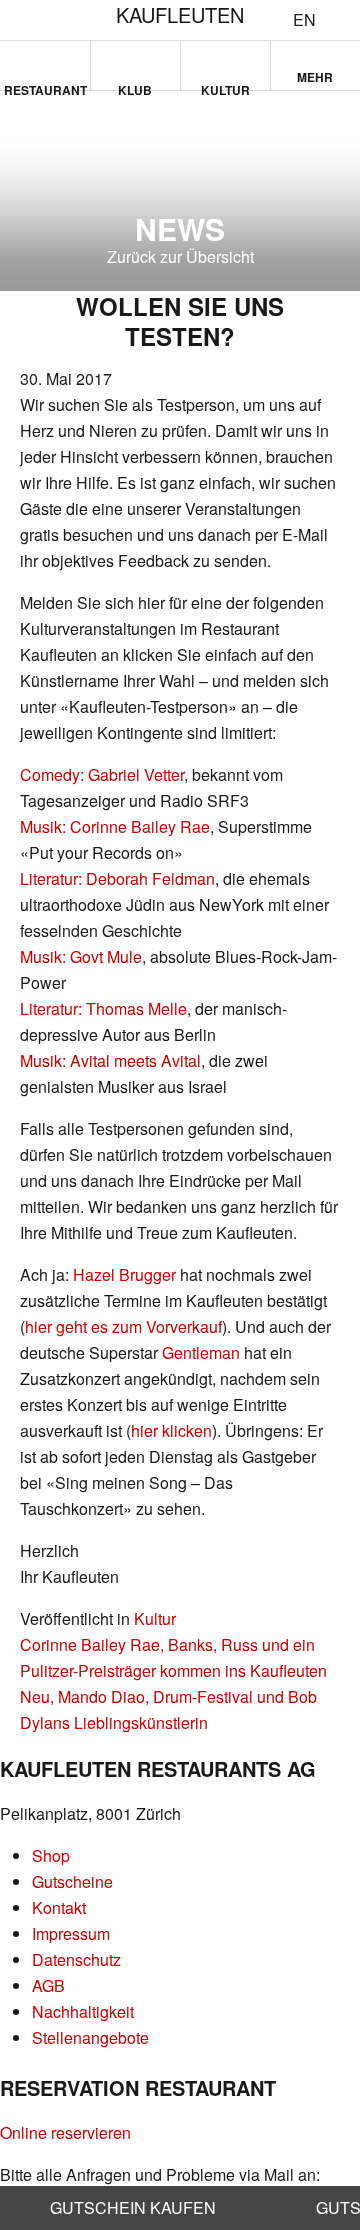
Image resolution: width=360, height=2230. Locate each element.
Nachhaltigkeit (83, 2011)
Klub (135, 86)
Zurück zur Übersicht (180, 256)
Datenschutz (76, 1959)
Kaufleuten (180, 14)
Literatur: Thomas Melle (103, 1008)
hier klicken (171, 1430)
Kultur (225, 86)
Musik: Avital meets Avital (110, 1060)
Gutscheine (72, 1881)
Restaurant (45, 86)
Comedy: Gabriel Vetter (102, 774)
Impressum (71, 1933)
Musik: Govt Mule (81, 956)
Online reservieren (65, 2132)
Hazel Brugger (124, 1274)
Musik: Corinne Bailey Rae (115, 826)
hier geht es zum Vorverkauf (123, 1326)
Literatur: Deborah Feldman (117, 878)
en (304, 20)
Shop (51, 1855)
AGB (48, 1985)
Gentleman (201, 1352)
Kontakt (59, 1907)
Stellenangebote (90, 2037)
